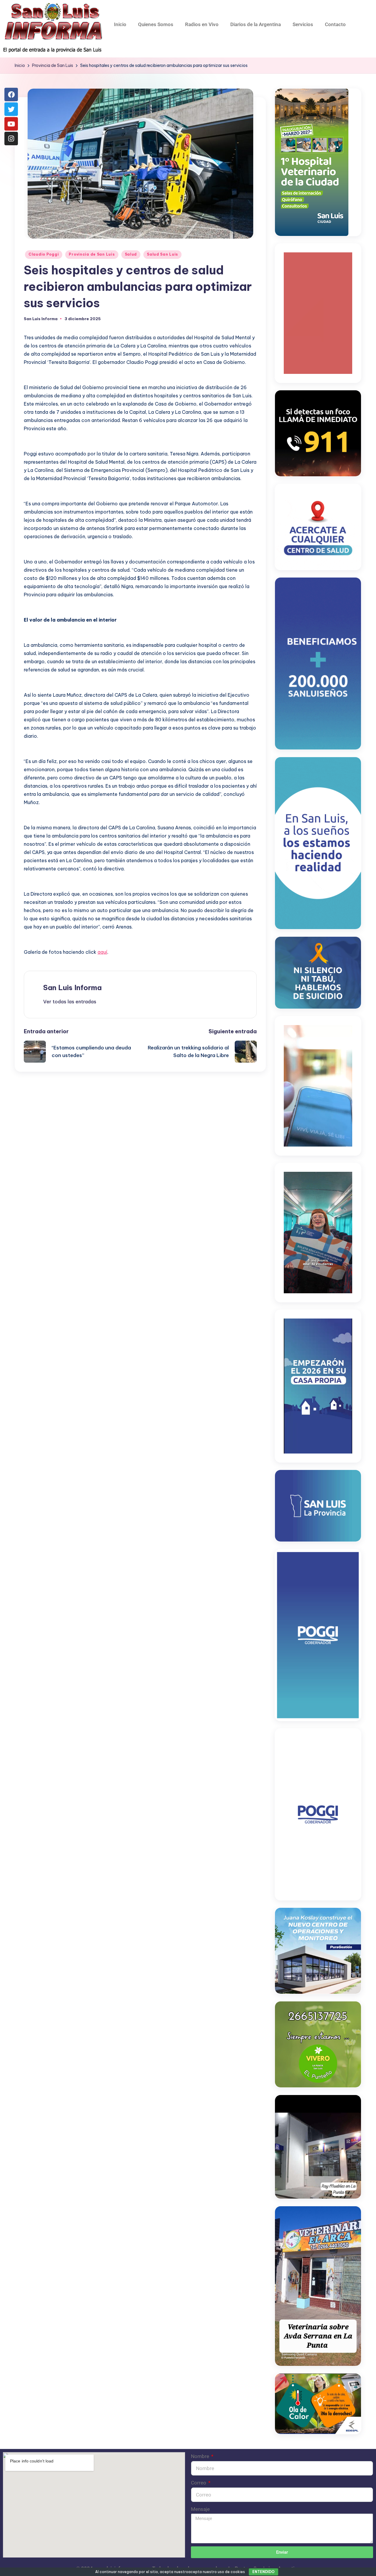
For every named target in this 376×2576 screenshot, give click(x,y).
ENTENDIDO (263, 2572)
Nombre (201, 2456)
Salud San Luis (162, 254)
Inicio (120, 24)
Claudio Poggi (44, 254)
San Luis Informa (72, 987)
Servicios (303, 24)
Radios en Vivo (202, 24)
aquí (102, 952)
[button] (70, 1002)
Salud (131, 254)
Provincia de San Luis (92, 254)
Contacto (335, 24)
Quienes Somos (156, 24)
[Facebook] (11, 94)
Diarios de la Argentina (256, 24)
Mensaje (200, 2509)
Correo (199, 2483)
